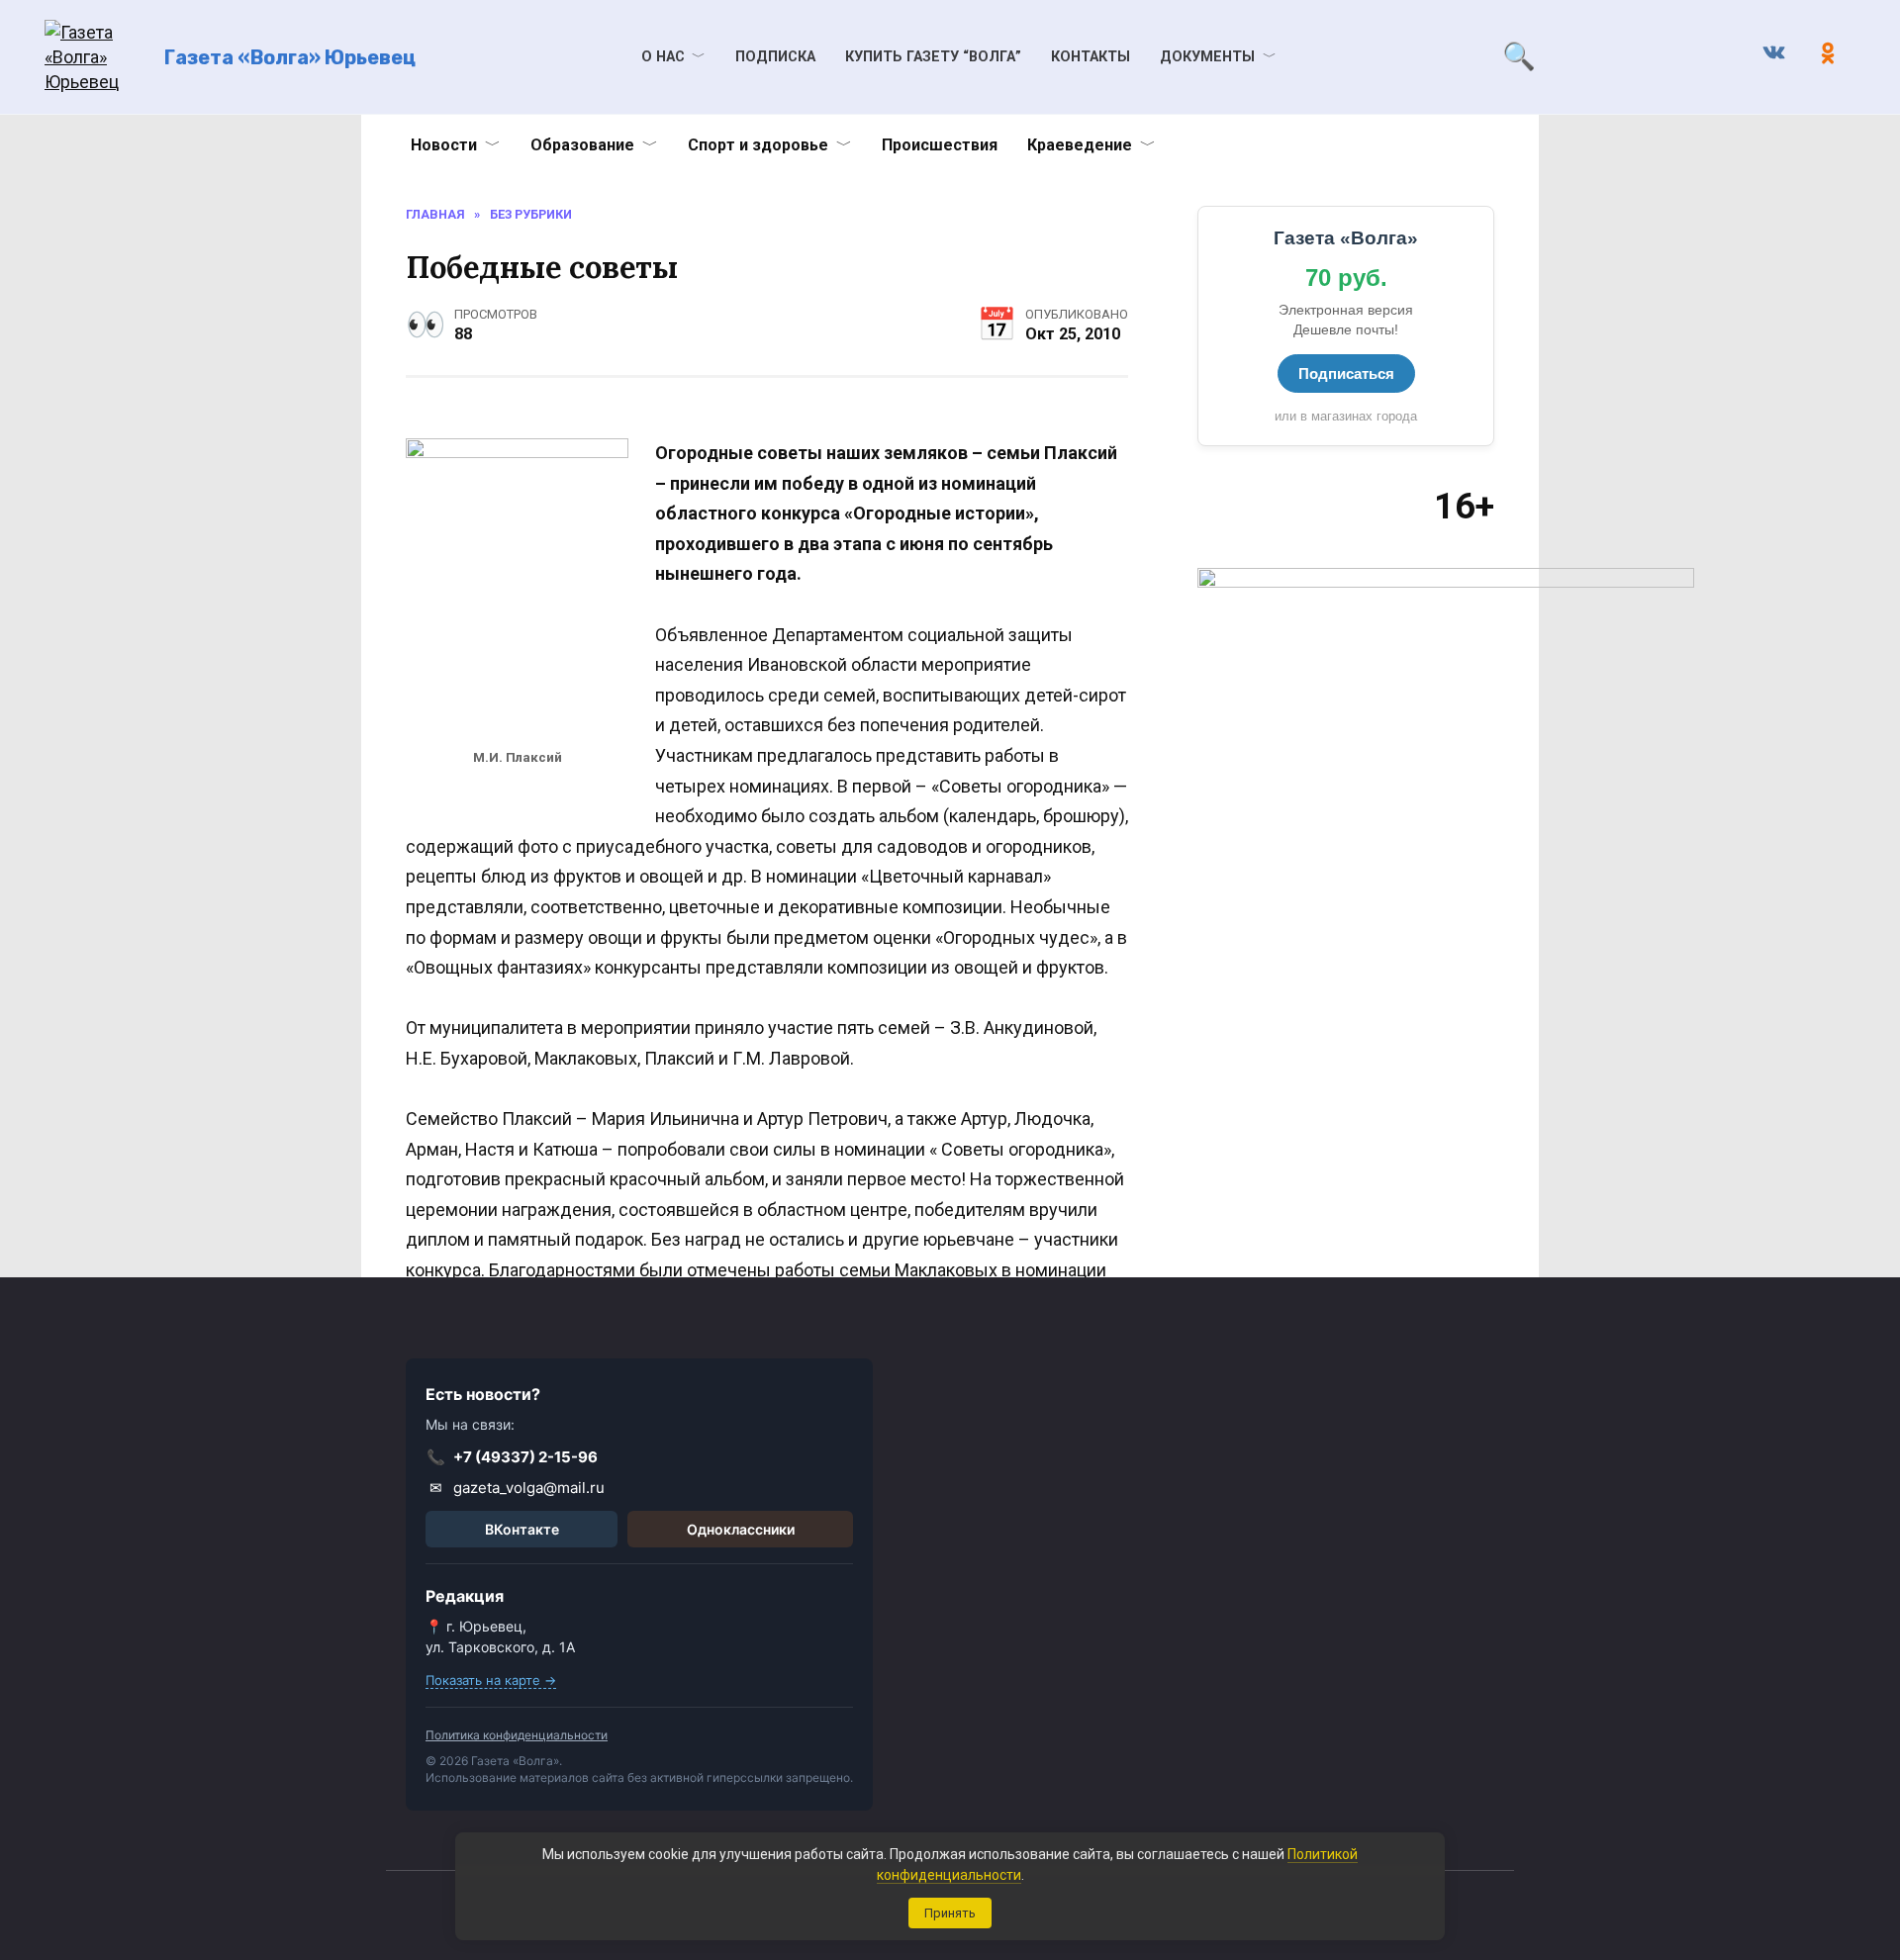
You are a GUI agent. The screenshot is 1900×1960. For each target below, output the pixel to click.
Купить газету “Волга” (933, 57)
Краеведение (1080, 145)
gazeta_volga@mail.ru (518, 1488)
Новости (444, 145)
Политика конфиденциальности (517, 1735)
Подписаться (1346, 373)
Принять (950, 1913)
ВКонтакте (522, 1529)
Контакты (1091, 57)
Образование (582, 145)
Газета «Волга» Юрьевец (290, 57)
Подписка (775, 57)
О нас (663, 57)
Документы (1207, 57)
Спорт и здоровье (758, 145)
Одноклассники (741, 1529)
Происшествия (940, 145)
